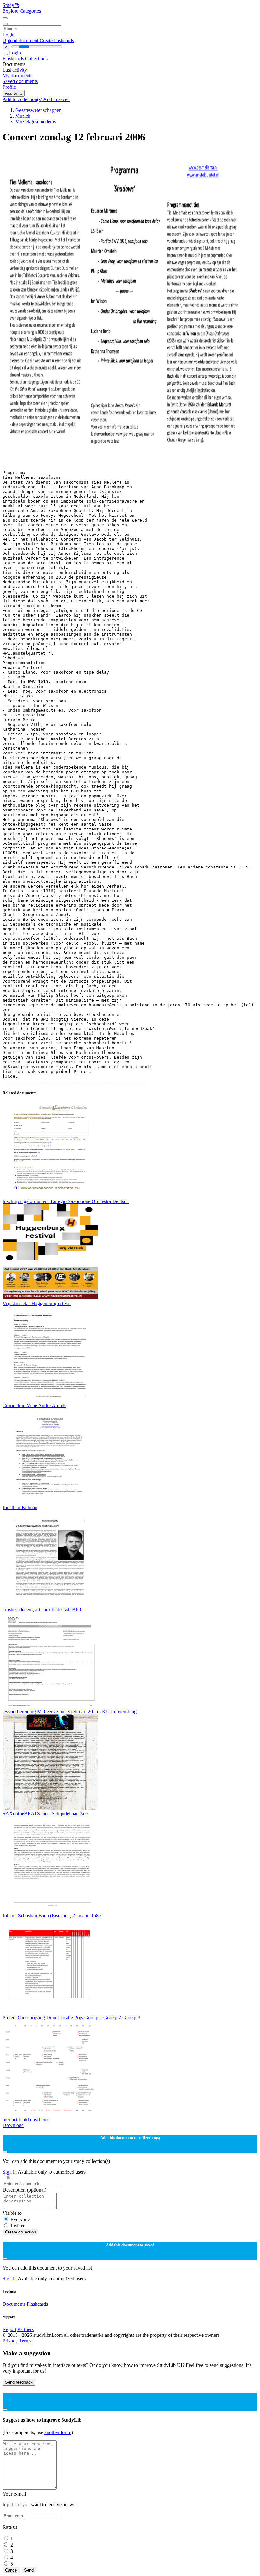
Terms (25, 2341)
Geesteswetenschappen (38, 110)
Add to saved (56, 99)
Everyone (20, 2219)
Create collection (20, 2232)
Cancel (11, 2570)
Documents (14, 2304)
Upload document (21, 40)
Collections (36, 58)
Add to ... (14, 93)
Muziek (23, 116)
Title (7, 2178)
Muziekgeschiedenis (36, 122)
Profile (9, 87)
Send (29, 2570)
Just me (18, 2226)
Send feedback (19, 2382)
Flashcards (14, 58)
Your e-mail (14, 2494)
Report (9, 2329)
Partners (26, 2329)
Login (9, 35)
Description (24, 2190)
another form (58, 2432)
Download (13, 2125)
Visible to (12, 2213)
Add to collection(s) (23, 99)
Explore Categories (22, 11)
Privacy (11, 2341)
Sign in (10, 2172)
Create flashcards (57, 40)
